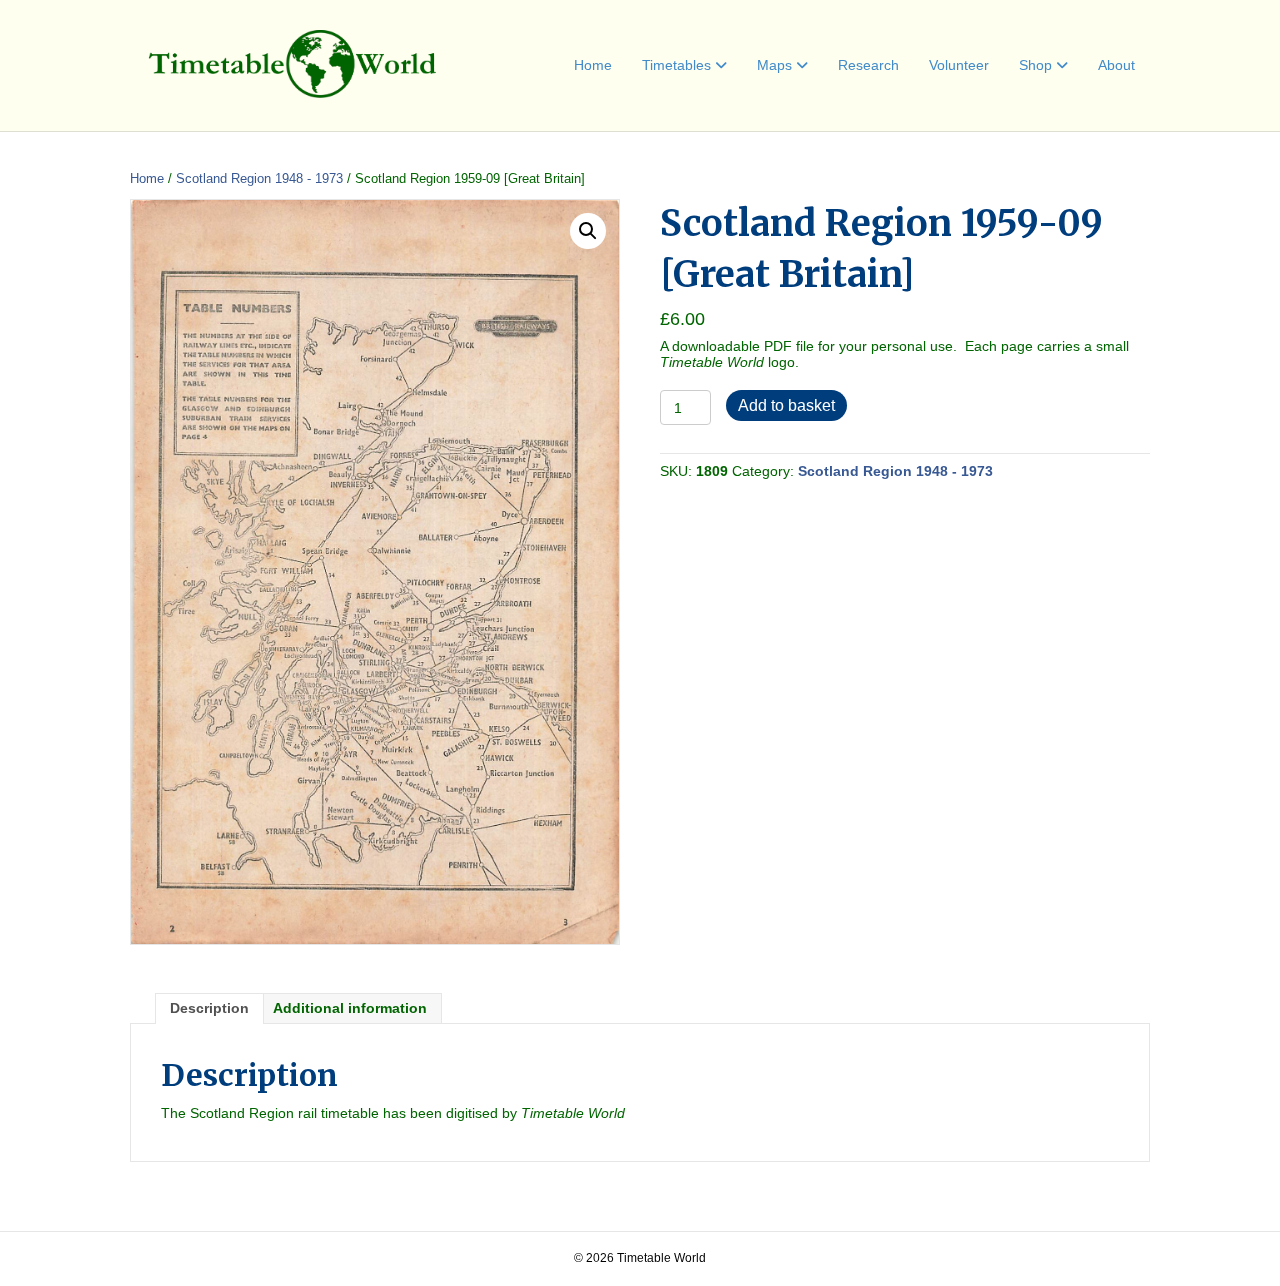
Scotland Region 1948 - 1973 (259, 178)
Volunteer (959, 65)
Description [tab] (209, 1008)
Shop (1035, 65)
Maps (774, 65)
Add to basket (786, 405)
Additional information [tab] (350, 1008)
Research (868, 65)
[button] (588, 231)
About (1116, 65)
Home (593, 65)
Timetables (676, 65)
